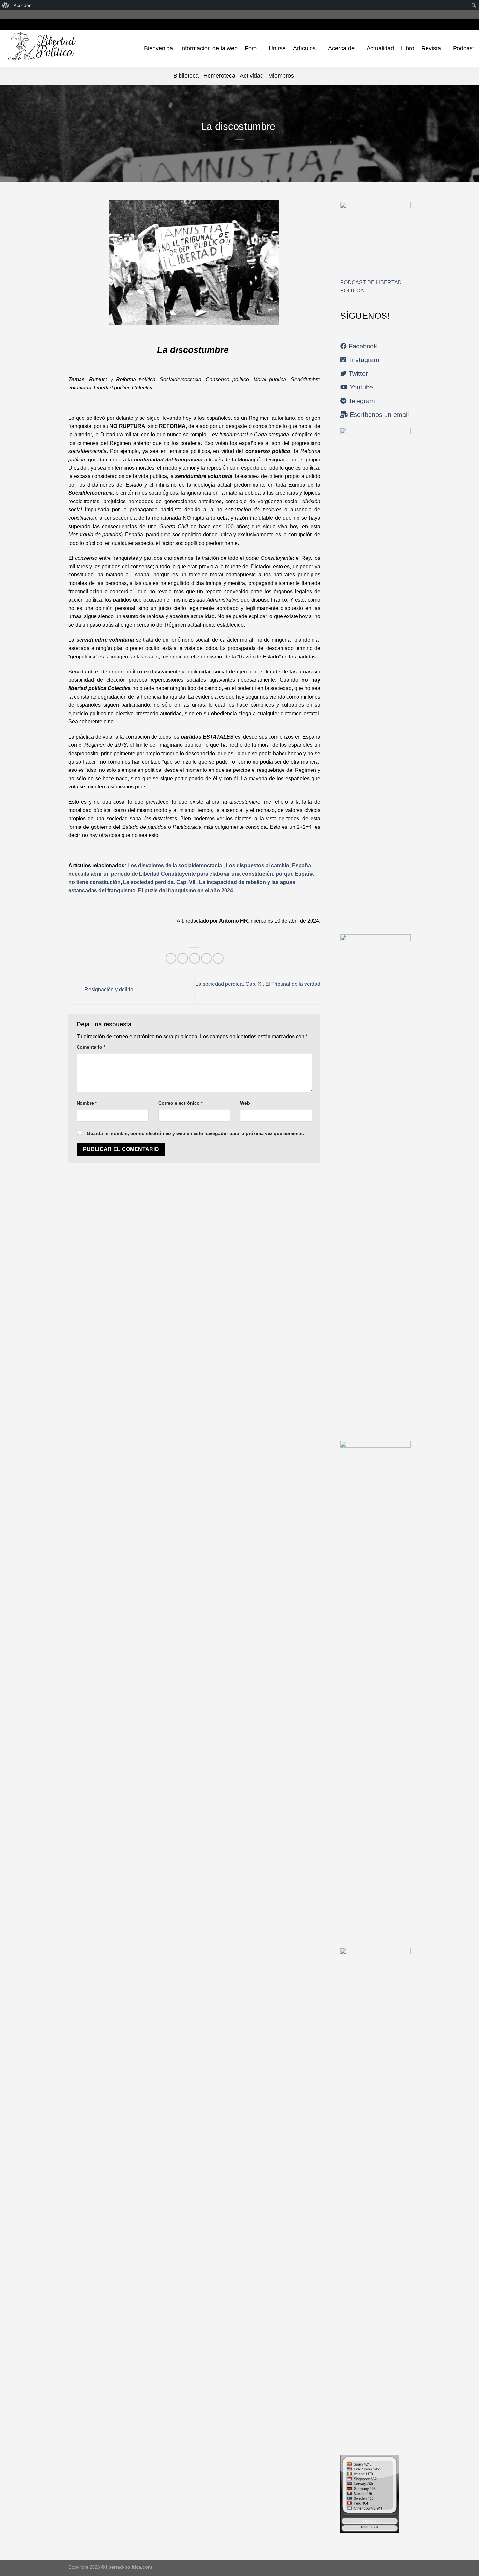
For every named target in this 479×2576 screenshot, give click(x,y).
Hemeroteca (219, 76)
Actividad (252, 76)
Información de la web (209, 48)
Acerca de (341, 48)
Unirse (277, 48)
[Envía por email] (195, 958)
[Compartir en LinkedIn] (218, 958)
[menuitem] (6, 5)
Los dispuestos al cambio (258, 865)
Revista (431, 48)
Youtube (360, 387)
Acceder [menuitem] (22, 5)
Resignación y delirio (108, 990)
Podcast (464, 48)
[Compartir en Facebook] (171, 958)
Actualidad (380, 48)
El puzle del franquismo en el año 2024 (186, 891)
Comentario (91, 1047)
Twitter (357, 374)
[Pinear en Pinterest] (206, 958)
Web (245, 1103)
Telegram (361, 401)
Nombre (87, 1103)
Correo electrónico (181, 1103)
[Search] (302, 75)
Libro (408, 48)
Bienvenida (159, 48)
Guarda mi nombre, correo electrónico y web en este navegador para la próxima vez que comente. (195, 1133)
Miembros (281, 76)
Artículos (304, 48)
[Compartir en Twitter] (183, 958)
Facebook (362, 346)
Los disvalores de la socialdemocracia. (175, 865)
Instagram (363, 360)
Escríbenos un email (378, 415)
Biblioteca (186, 76)
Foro (251, 48)
